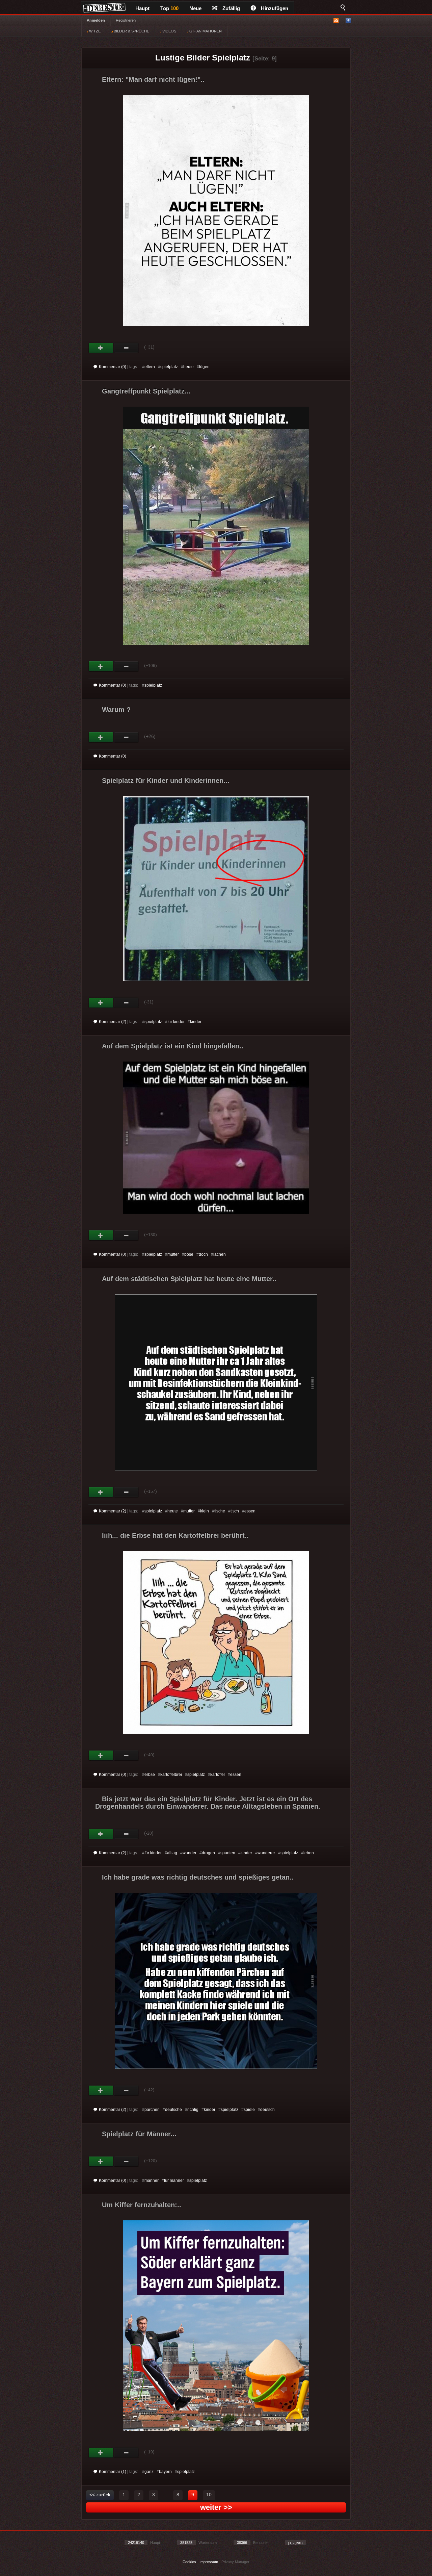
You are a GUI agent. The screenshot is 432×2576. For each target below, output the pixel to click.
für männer (174, 2180)
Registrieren (126, 20)
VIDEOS (169, 31)
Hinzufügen (275, 8)
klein (205, 1511)
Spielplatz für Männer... (139, 2134)
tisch (235, 1511)
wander (190, 1853)
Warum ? (116, 710)
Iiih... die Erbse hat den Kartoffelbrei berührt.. (175, 1535)
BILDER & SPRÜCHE (131, 31)
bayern (165, 2472)
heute (188, 367)
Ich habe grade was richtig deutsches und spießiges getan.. (198, 1877)
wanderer (266, 1853)
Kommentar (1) (113, 2472)
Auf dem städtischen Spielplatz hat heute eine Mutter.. (189, 1279)
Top (169, 8)
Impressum (209, 2562)
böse (189, 1254)
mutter (173, 1254)
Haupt (142, 8)
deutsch (267, 2110)
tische (220, 1511)
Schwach (126, 348)
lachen (220, 1254)
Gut (101, 348)
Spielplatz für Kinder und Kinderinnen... (166, 781)
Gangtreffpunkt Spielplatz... (146, 391)
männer (152, 2180)
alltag (172, 1853)
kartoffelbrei (171, 1775)
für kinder (176, 1022)
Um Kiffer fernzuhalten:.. (142, 2205)
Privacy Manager (235, 2562)
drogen (208, 1853)
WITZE (94, 31)
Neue (195, 8)
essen (250, 1511)
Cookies (189, 2562)
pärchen (152, 2110)
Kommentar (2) (113, 1022)
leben (309, 1853)
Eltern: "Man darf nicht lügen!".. (153, 79)
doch (203, 1254)
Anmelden (96, 20)
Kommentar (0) (113, 367)
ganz (149, 2472)
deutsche (173, 2110)
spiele (249, 2110)
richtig (193, 2110)
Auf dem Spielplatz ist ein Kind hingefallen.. (173, 1046)
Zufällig (231, 8)
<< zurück (100, 2495)
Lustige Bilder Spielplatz (203, 58)
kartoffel (218, 1775)
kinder (196, 1022)
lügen (204, 367)
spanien (228, 1853)
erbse (150, 1775)
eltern (150, 367)
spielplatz (169, 367)
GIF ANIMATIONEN (205, 31)
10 (209, 2495)
